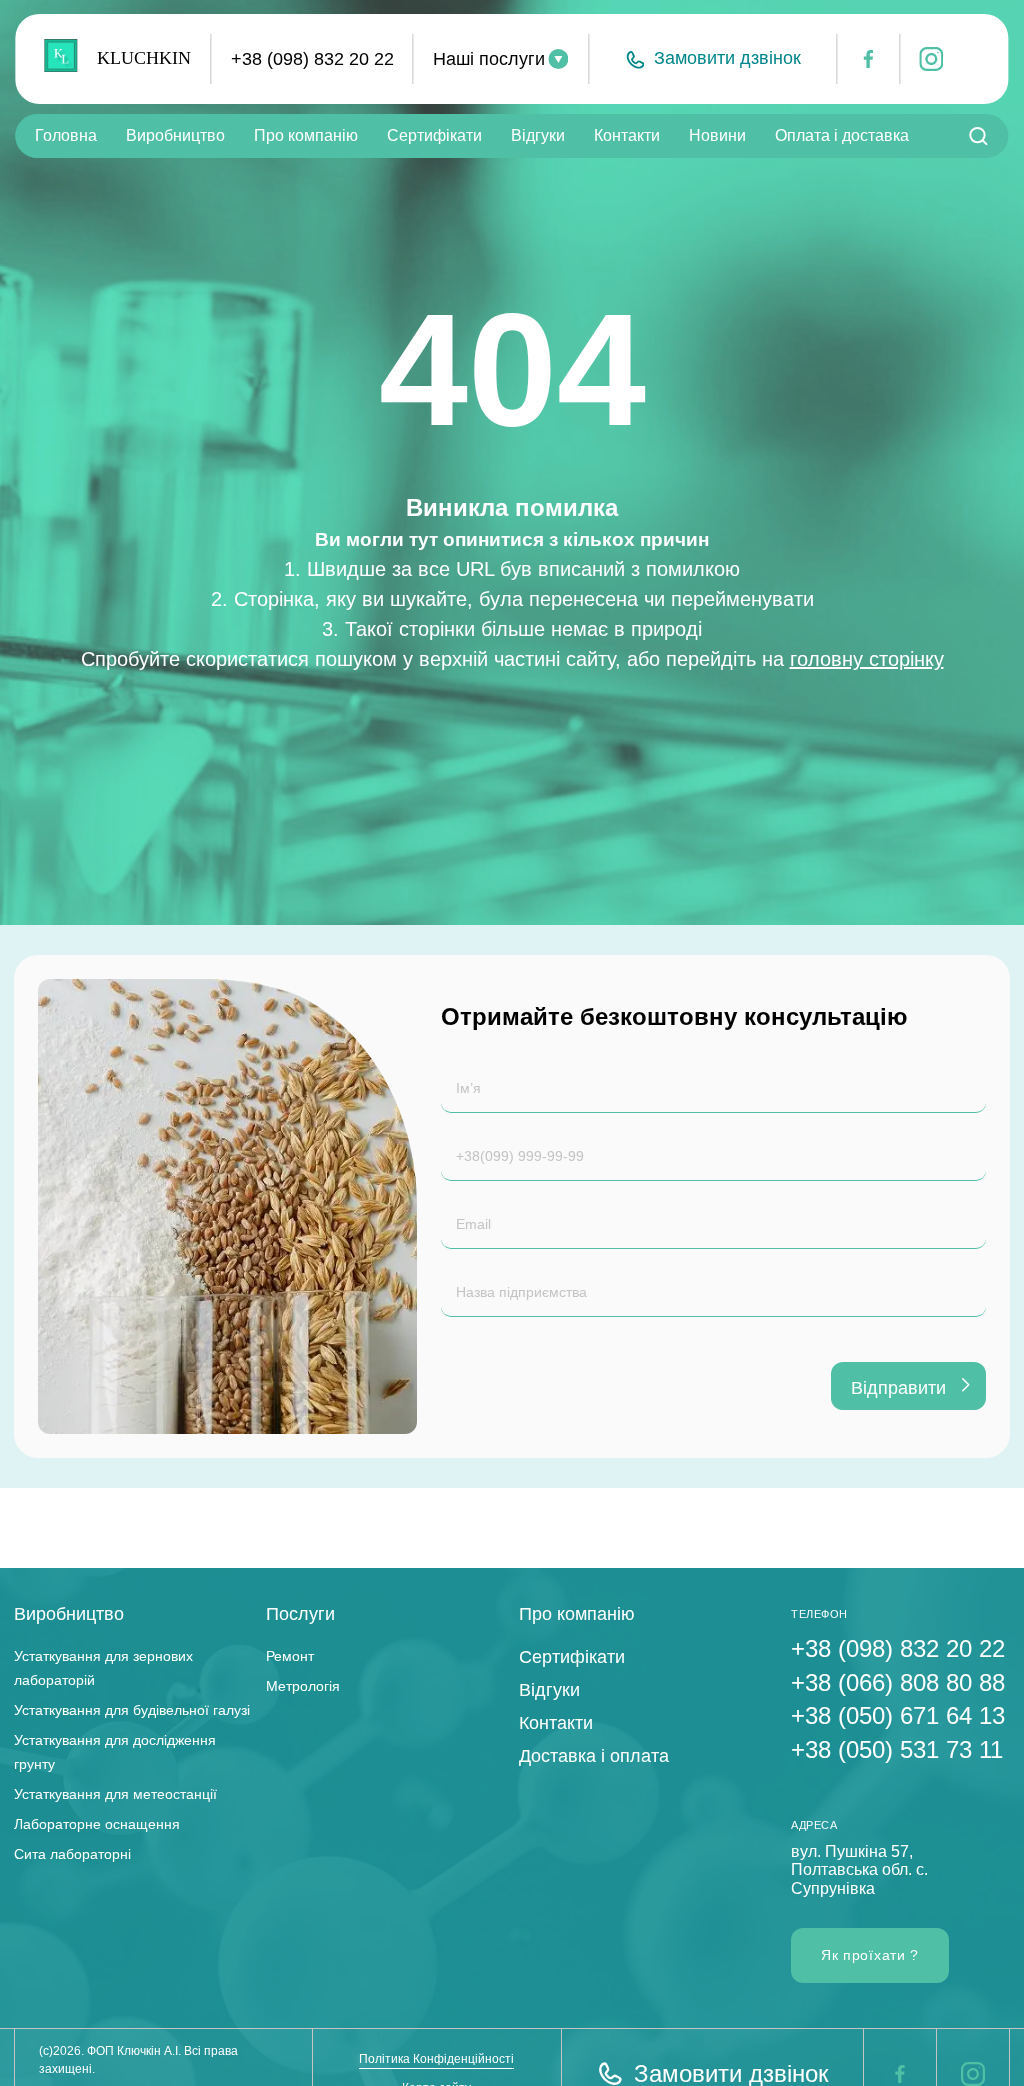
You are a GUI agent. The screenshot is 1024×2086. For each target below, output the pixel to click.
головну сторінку (867, 659)
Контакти (627, 135)
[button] (712, 59)
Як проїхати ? (870, 1955)
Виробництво (175, 135)
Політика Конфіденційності (436, 2059)
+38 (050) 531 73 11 (897, 1749)
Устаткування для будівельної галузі (132, 1710)
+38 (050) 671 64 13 (898, 1715)
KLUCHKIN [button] (144, 58)
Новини (717, 135)
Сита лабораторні (72, 1854)
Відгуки (538, 135)
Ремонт (290, 1656)
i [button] (922, 60)
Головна (66, 135)
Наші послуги (489, 59)
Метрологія (303, 1686)
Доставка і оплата (594, 1756)
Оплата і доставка (842, 135)
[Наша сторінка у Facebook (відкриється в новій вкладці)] (900, 2074)
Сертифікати (434, 135)
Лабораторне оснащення (97, 1824)
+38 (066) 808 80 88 (898, 1682)
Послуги (300, 1614)
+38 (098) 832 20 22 (312, 59)
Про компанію (306, 135)
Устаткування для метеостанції (115, 1794)
